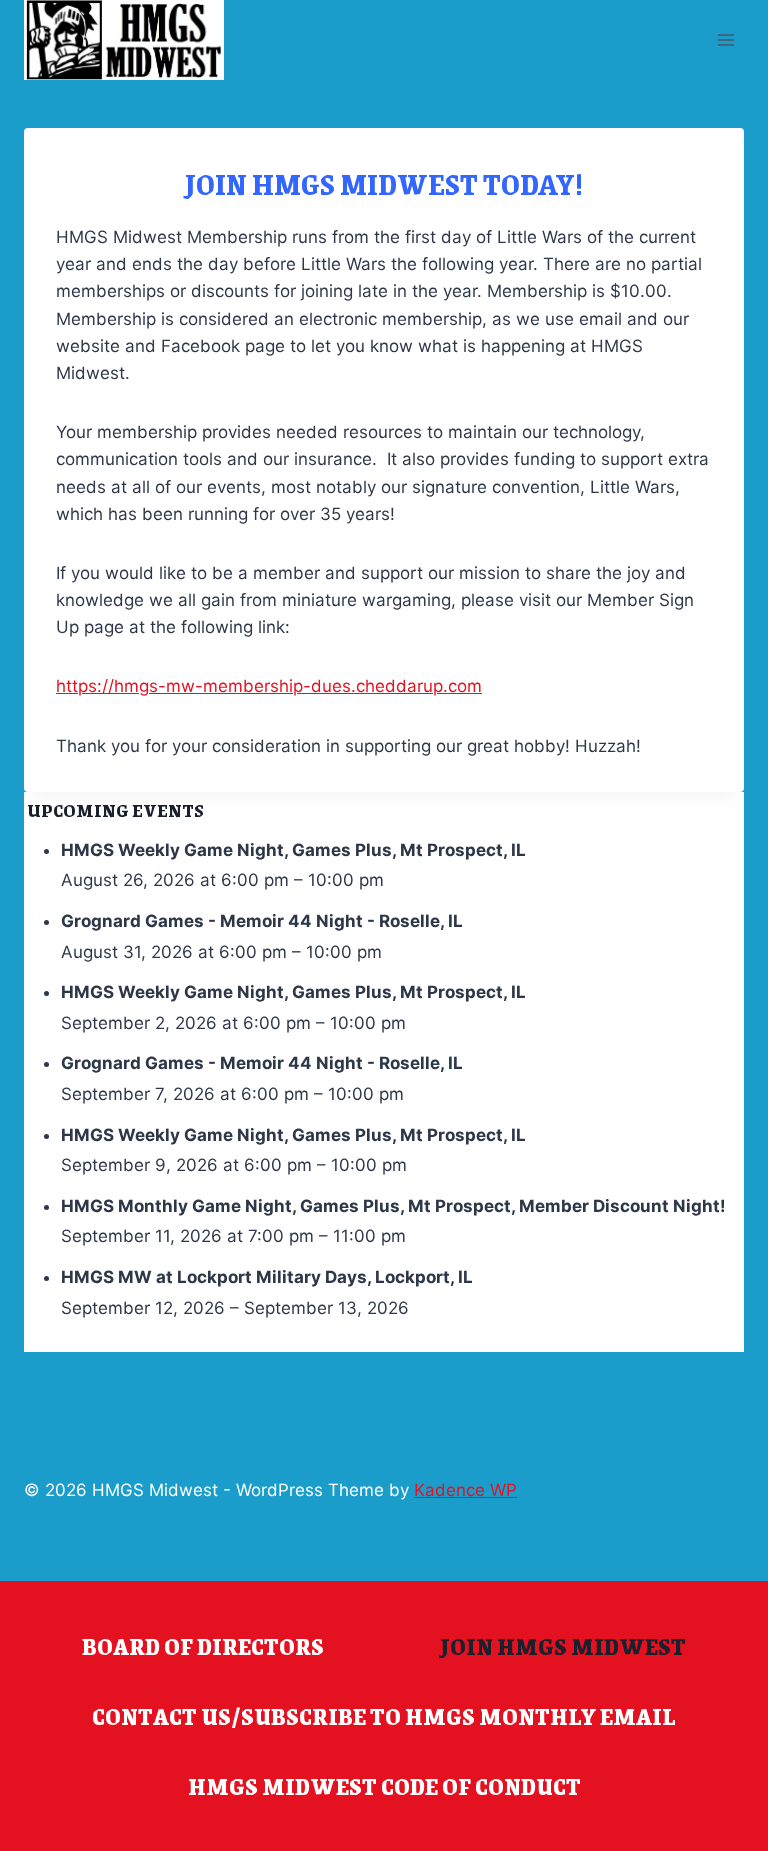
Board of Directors (203, 1646)
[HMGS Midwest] (124, 40)
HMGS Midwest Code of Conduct (384, 1786)
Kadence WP (465, 1490)
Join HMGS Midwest (563, 1646)
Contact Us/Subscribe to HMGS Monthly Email (384, 1716)
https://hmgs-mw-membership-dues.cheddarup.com (269, 686)
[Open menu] (725, 39)
